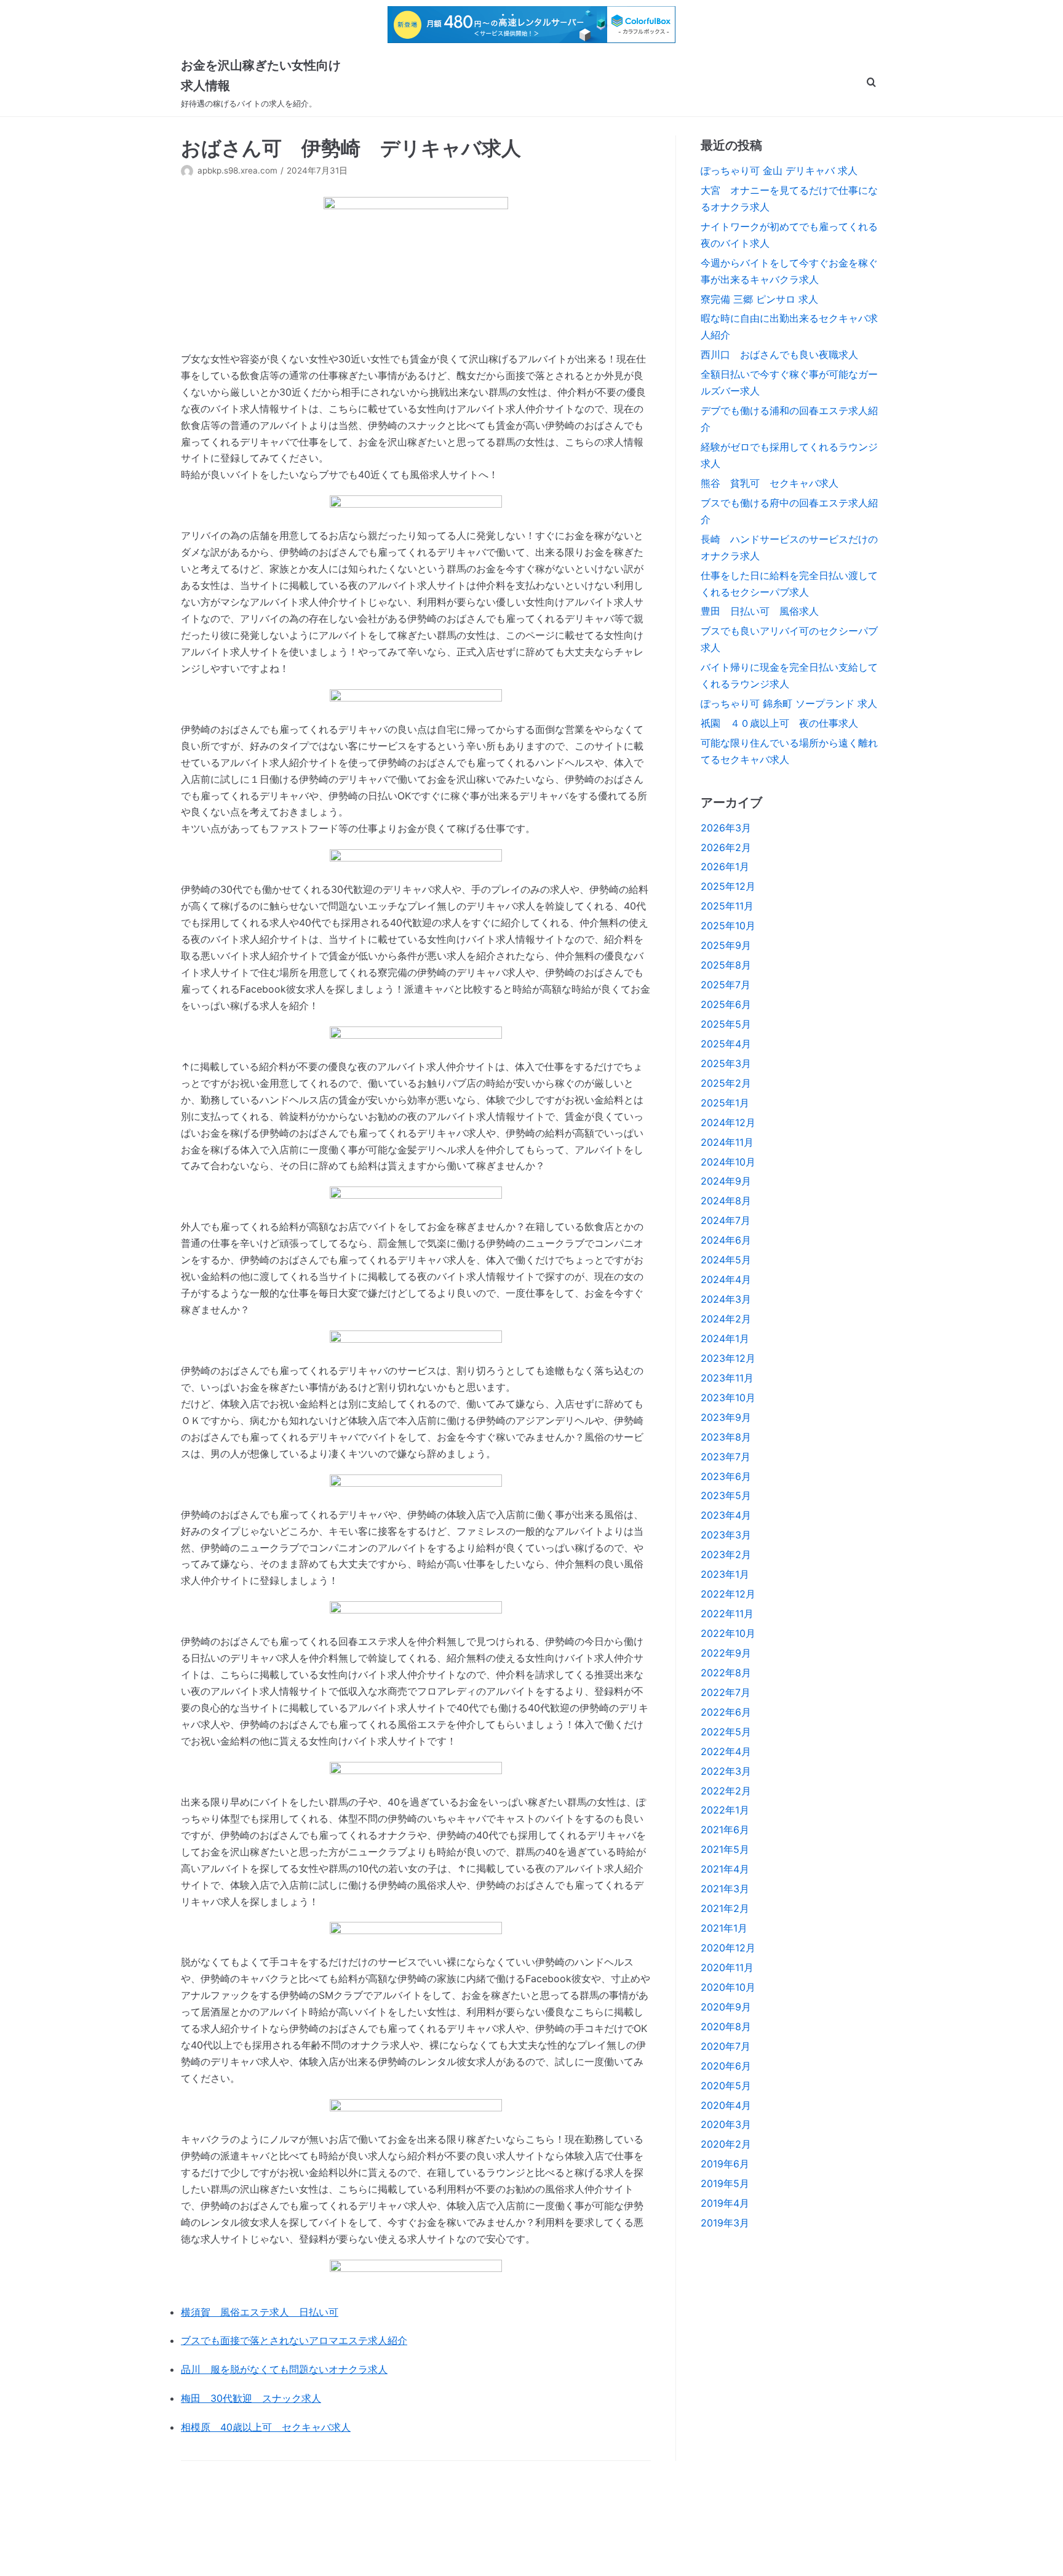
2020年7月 (726, 2046)
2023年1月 (725, 1574)
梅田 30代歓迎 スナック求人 (251, 2398)
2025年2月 (726, 1083)
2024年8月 (726, 1201)
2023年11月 (727, 1378)
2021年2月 (725, 1908)
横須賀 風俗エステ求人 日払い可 (260, 2312)
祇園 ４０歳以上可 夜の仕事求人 (779, 723)
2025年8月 (726, 965)
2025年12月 (728, 886)
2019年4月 (725, 2203)
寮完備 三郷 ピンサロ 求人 (759, 299)
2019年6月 (725, 2164)
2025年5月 (726, 1024)
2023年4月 (726, 1515)
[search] (871, 83)
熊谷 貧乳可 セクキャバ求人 (770, 483)
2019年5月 (725, 2183)
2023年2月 (726, 1554)
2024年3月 (726, 1299)
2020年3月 (726, 2124)
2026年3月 (726, 828)
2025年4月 (726, 1044)
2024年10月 (728, 1162)
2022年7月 (726, 1692)
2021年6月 (725, 1830)
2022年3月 (726, 1771)
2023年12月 (728, 1358)
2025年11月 (727, 906)
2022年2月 (726, 1791)
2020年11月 (727, 1967)
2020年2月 (726, 2144)
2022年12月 (728, 1594)
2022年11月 (727, 1614)
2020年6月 (726, 2066)
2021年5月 (725, 1849)
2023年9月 (726, 1417)
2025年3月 (726, 1063)
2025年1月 (725, 1103)
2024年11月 (727, 1142)
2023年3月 (726, 1535)
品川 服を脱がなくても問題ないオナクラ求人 (284, 2369)
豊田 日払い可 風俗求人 (760, 611)
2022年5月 (726, 1732)
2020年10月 (728, 1987)
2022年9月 (726, 1653)
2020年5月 (726, 2086)
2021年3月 (725, 1889)
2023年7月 (726, 1457)
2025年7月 (726, 985)
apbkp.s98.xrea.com (237, 170)
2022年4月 (726, 1751)
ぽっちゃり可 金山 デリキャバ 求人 (779, 170)
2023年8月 (726, 1437)
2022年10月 (728, 1633)
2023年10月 (728, 1398)
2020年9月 (726, 2007)
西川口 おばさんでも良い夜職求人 (779, 354)
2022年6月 (726, 1712)
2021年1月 (724, 1928)
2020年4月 (726, 2105)
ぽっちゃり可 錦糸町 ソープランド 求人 (789, 703)
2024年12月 (728, 1122)
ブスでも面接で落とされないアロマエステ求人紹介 (294, 2340)
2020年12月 (728, 1948)
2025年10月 (728, 926)
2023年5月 (726, 1495)
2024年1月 (725, 1338)
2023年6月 (726, 1476)
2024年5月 (726, 1260)
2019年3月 (725, 2223)
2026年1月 (725, 866)
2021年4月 (725, 1869)
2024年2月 (726, 1319)
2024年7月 (726, 1220)
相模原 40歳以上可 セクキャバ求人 (266, 2427)
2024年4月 (726, 1279)
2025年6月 (726, 1004)
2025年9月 (726, 945)
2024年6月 (726, 1240)
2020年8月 (726, 2026)
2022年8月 (726, 1673)
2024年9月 (726, 1181)
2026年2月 (726, 847)
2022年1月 (725, 1810)
